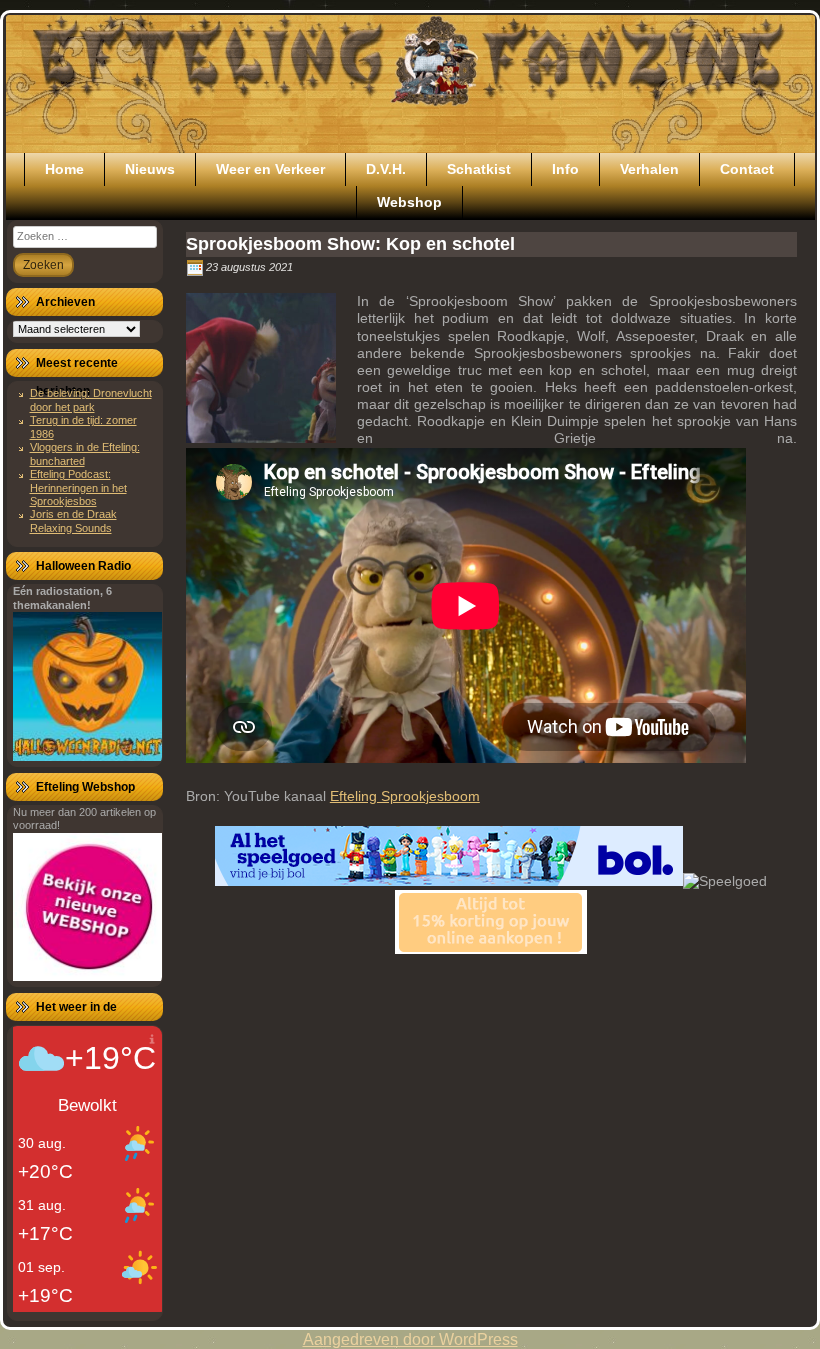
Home (64, 169)
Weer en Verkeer (270, 169)
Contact (747, 169)
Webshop (409, 202)
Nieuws (150, 169)
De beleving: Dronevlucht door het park (91, 399)
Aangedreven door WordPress (410, 1339)
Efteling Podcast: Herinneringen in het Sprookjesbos (78, 487)
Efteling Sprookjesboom (405, 796)
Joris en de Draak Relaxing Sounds (73, 520)
